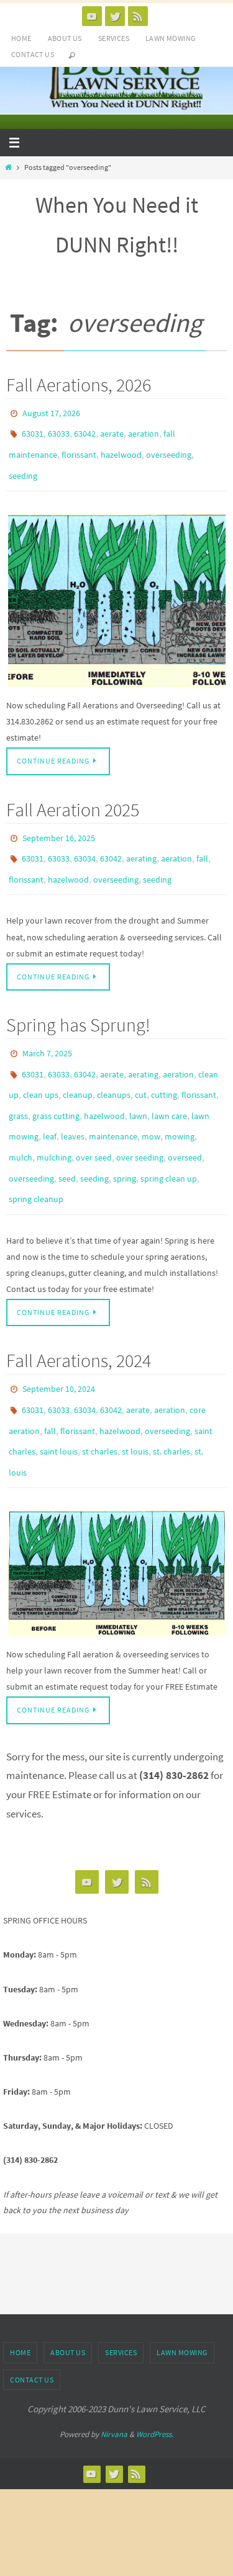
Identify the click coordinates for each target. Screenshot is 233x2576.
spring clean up (169, 1141)
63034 (85, 844)
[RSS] (138, 16)
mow (151, 1105)
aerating (141, 844)
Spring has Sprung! (78, 1005)
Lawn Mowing (170, 38)
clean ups (41, 1069)
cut (141, 1069)
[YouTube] (92, 16)
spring (125, 1141)
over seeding (140, 1123)
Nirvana (114, 2377)
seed (67, 1141)
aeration (144, 430)
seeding (23, 466)
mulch (21, 1123)
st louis (135, 1399)
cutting (164, 1069)
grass (18, 1087)
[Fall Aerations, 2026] (116, 589)
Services (114, 38)
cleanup (78, 1069)
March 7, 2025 (47, 1033)
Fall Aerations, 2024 (79, 1317)
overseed (185, 1123)
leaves (73, 1105)
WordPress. (155, 2377)
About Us (65, 38)
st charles (100, 1399)
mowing (180, 1105)
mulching (54, 1123)
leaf (50, 1105)
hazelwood (121, 448)
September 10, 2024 (59, 1345)
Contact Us (33, 54)
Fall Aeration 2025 (73, 798)
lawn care (169, 1087)
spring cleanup (36, 1159)
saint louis (59, 1399)
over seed (94, 1123)
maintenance (113, 1105)
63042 (85, 430)
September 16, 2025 (59, 826)
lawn (138, 1087)
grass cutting (56, 1087)
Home (21, 38)
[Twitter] (115, 16)
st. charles (171, 1399)
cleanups (114, 1069)
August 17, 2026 (51, 412)
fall (202, 844)
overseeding (169, 448)
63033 (59, 430)
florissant (79, 448)
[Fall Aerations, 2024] (116, 1516)
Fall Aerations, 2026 (79, 385)
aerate (112, 430)
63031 (33, 430)
